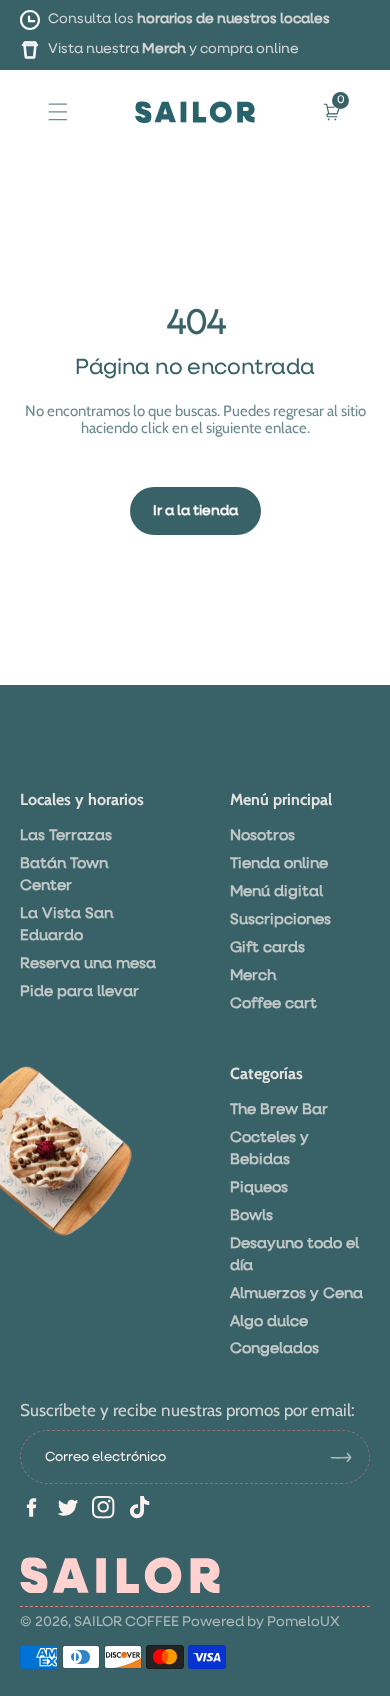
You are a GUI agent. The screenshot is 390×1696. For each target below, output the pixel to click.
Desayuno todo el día (294, 1254)
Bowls (251, 1215)
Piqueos (259, 1187)
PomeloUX (303, 1622)
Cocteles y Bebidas (269, 1148)
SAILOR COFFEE (126, 1622)
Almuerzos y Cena (296, 1293)
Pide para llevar (79, 991)
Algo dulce (269, 1321)
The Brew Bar (279, 1109)
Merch (164, 49)
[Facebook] (31, 1507)
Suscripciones (280, 919)
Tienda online (279, 863)
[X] (67, 1507)
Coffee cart (273, 1003)
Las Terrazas (66, 835)
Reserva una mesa (88, 963)
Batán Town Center (64, 874)
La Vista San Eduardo (66, 924)
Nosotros (262, 835)
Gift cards (267, 947)
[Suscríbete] (349, 1457)
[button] (58, 111)
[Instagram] (103, 1507)
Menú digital (276, 891)
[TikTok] (139, 1507)
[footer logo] (120, 1575)
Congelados (274, 1348)
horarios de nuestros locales (233, 19)
